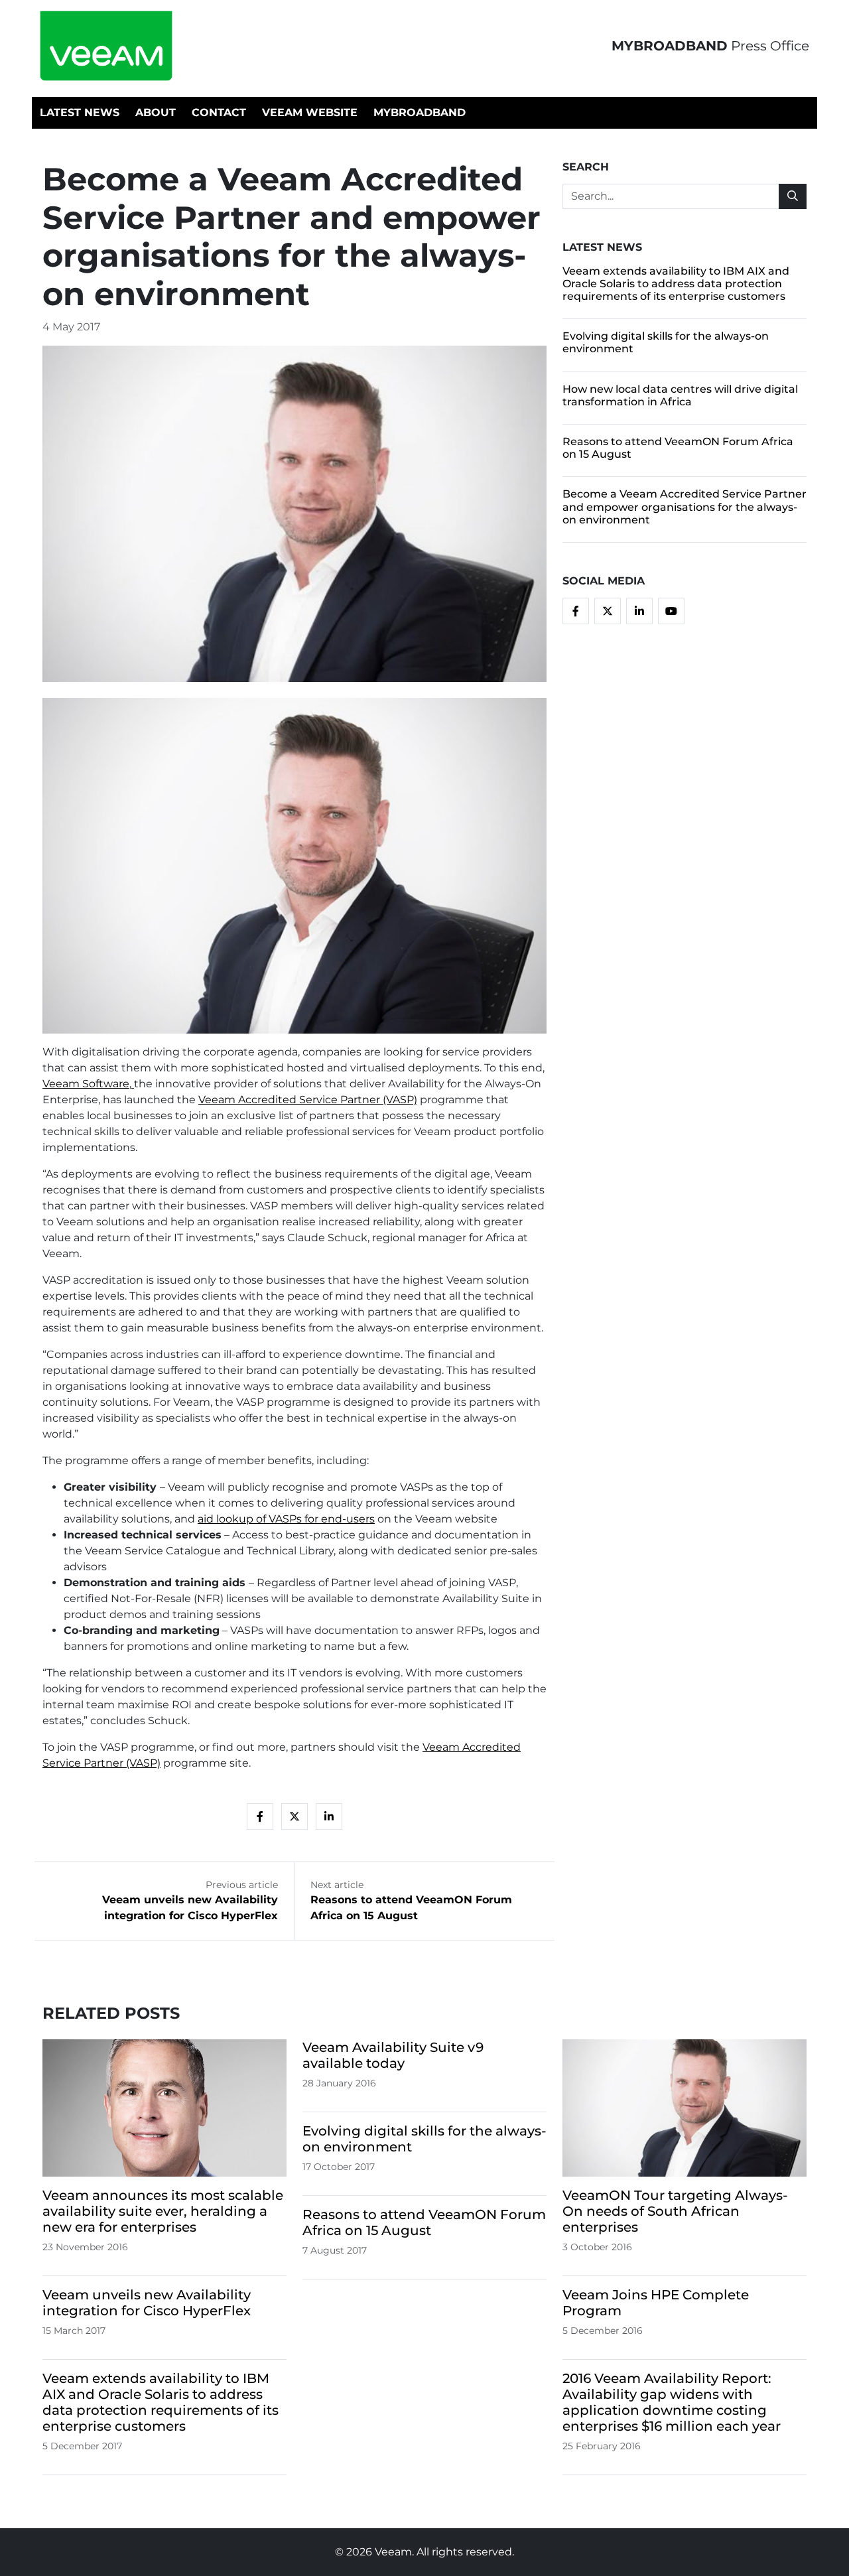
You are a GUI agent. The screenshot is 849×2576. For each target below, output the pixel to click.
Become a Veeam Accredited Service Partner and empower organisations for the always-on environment (685, 507)
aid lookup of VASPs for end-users (286, 1519)
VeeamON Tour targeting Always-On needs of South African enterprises (675, 2211)
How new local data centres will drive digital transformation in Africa (680, 395)
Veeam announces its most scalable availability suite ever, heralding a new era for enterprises (163, 2211)
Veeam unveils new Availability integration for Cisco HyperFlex (147, 2303)
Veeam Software (86, 1084)
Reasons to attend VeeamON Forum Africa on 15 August (424, 2222)
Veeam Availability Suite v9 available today (393, 2055)
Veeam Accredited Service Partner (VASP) (308, 1100)
